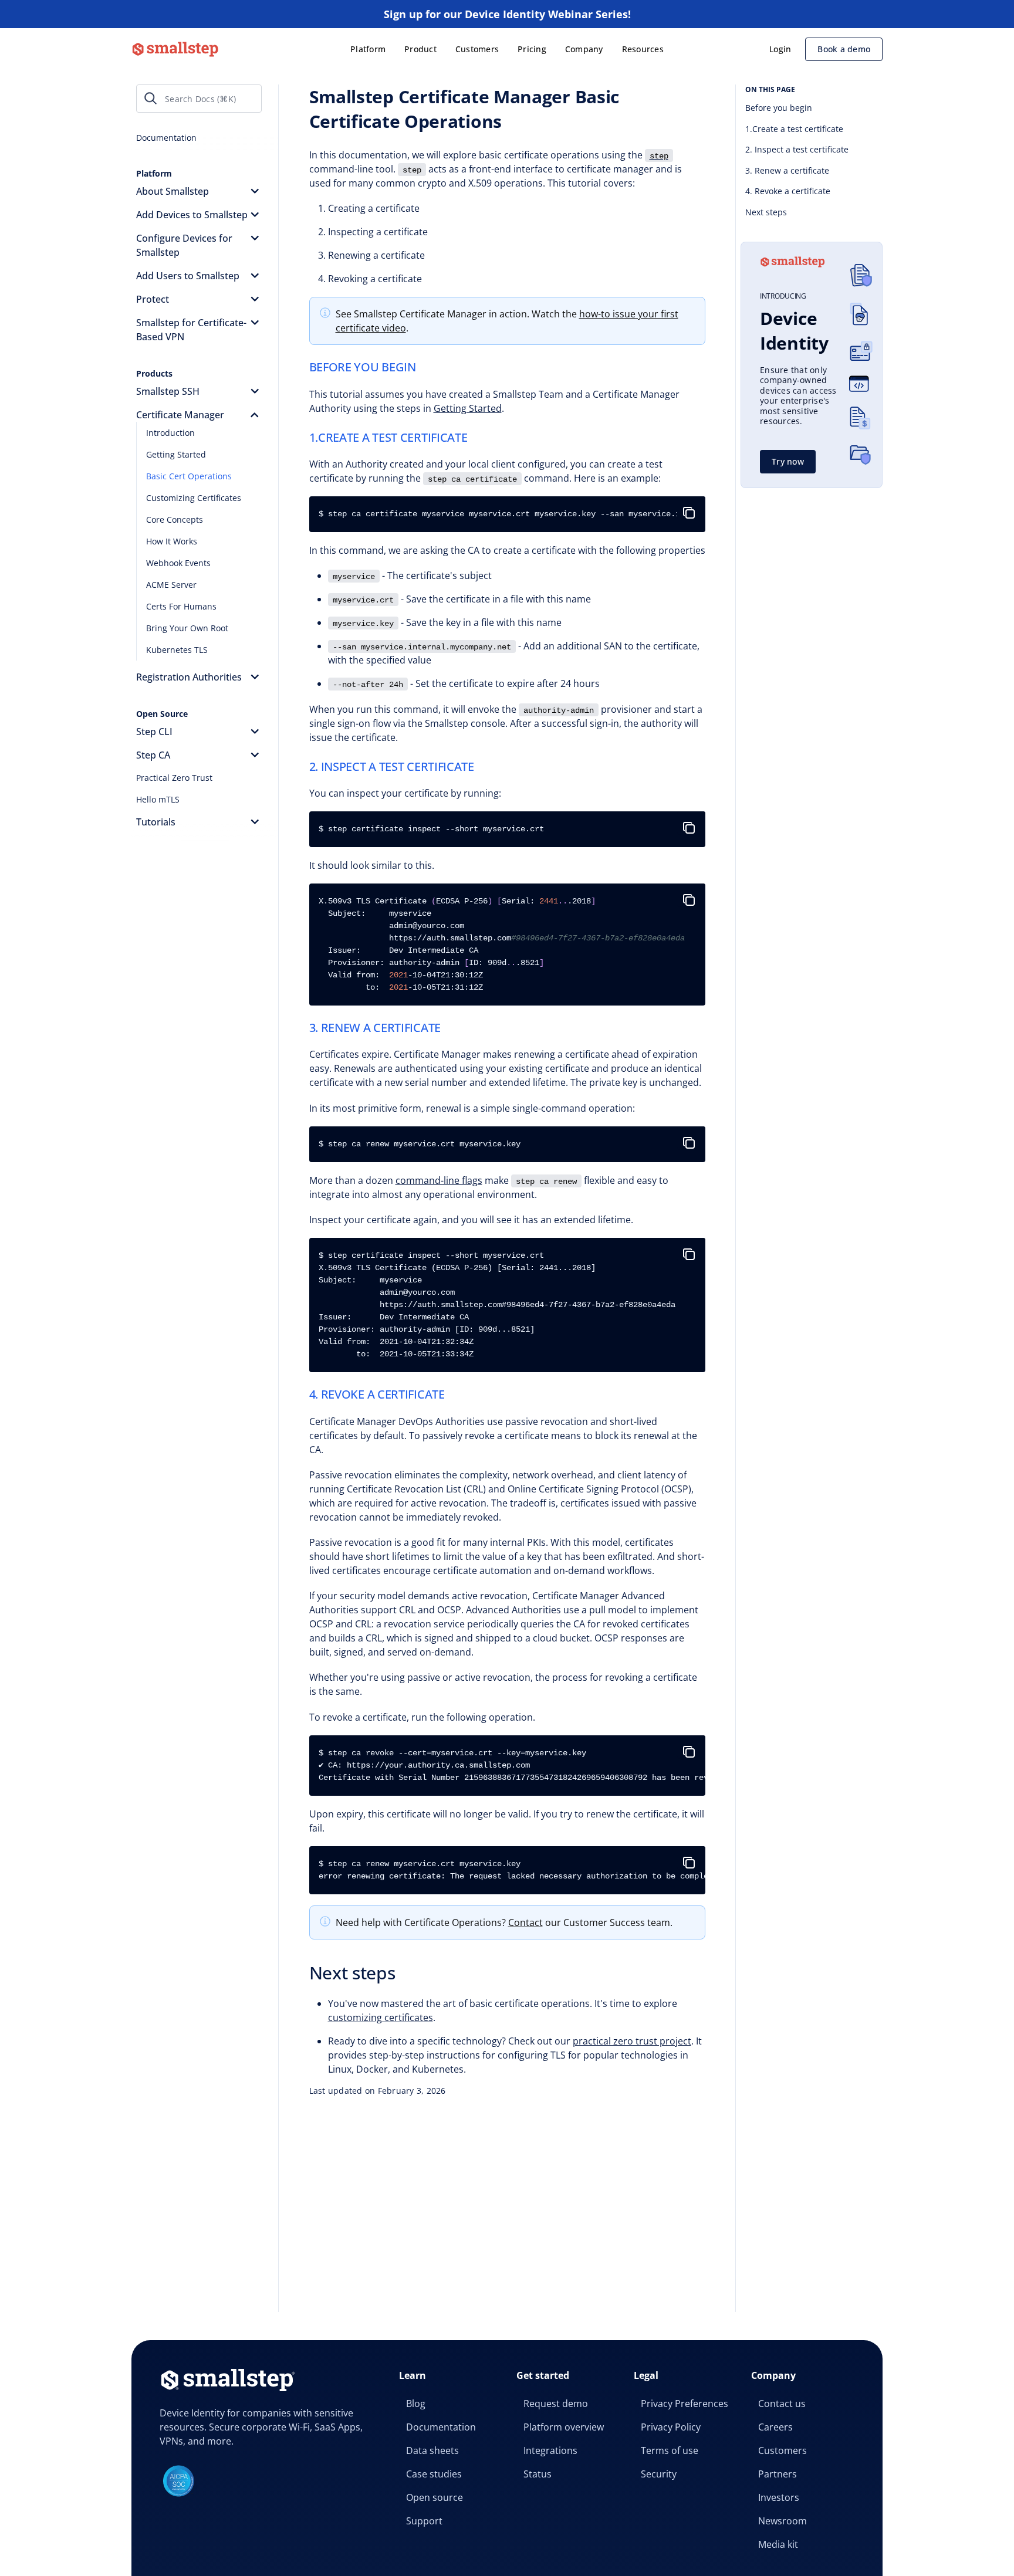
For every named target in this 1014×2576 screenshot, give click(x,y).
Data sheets (432, 2450)
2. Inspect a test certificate (797, 149)
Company (584, 49)
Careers (775, 2427)
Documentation (441, 2427)
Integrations (550, 2450)
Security (659, 2474)
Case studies (434, 2474)
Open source (435, 2497)
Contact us (782, 2404)
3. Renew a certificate (787, 170)
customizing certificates (381, 2018)
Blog (416, 2404)
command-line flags (439, 1180)
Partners (778, 2474)
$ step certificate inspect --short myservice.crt (431, 829)
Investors (779, 2497)
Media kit (778, 2544)
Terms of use (670, 2450)
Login (780, 49)
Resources (643, 49)
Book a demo (844, 49)
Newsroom (783, 2521)
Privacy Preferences (685, 2404)
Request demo (556, 2404)
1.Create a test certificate (794, 129)
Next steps (766, 212)
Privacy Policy (671, 2427)
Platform (368, 49)
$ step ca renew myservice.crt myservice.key (420, 1144)
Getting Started (468, 408)
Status (538, 2474)
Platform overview (564, 2427)
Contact (525, 1922)
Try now (788, 461)
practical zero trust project (632, 2041)
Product (420, 49)
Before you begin (779, 108)
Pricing (532, 49)
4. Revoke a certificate (788, 191)
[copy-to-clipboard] (691, 508)
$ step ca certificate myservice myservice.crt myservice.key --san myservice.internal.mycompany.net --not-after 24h (512, 514)
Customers (477, 49)
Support (424, 2521)
